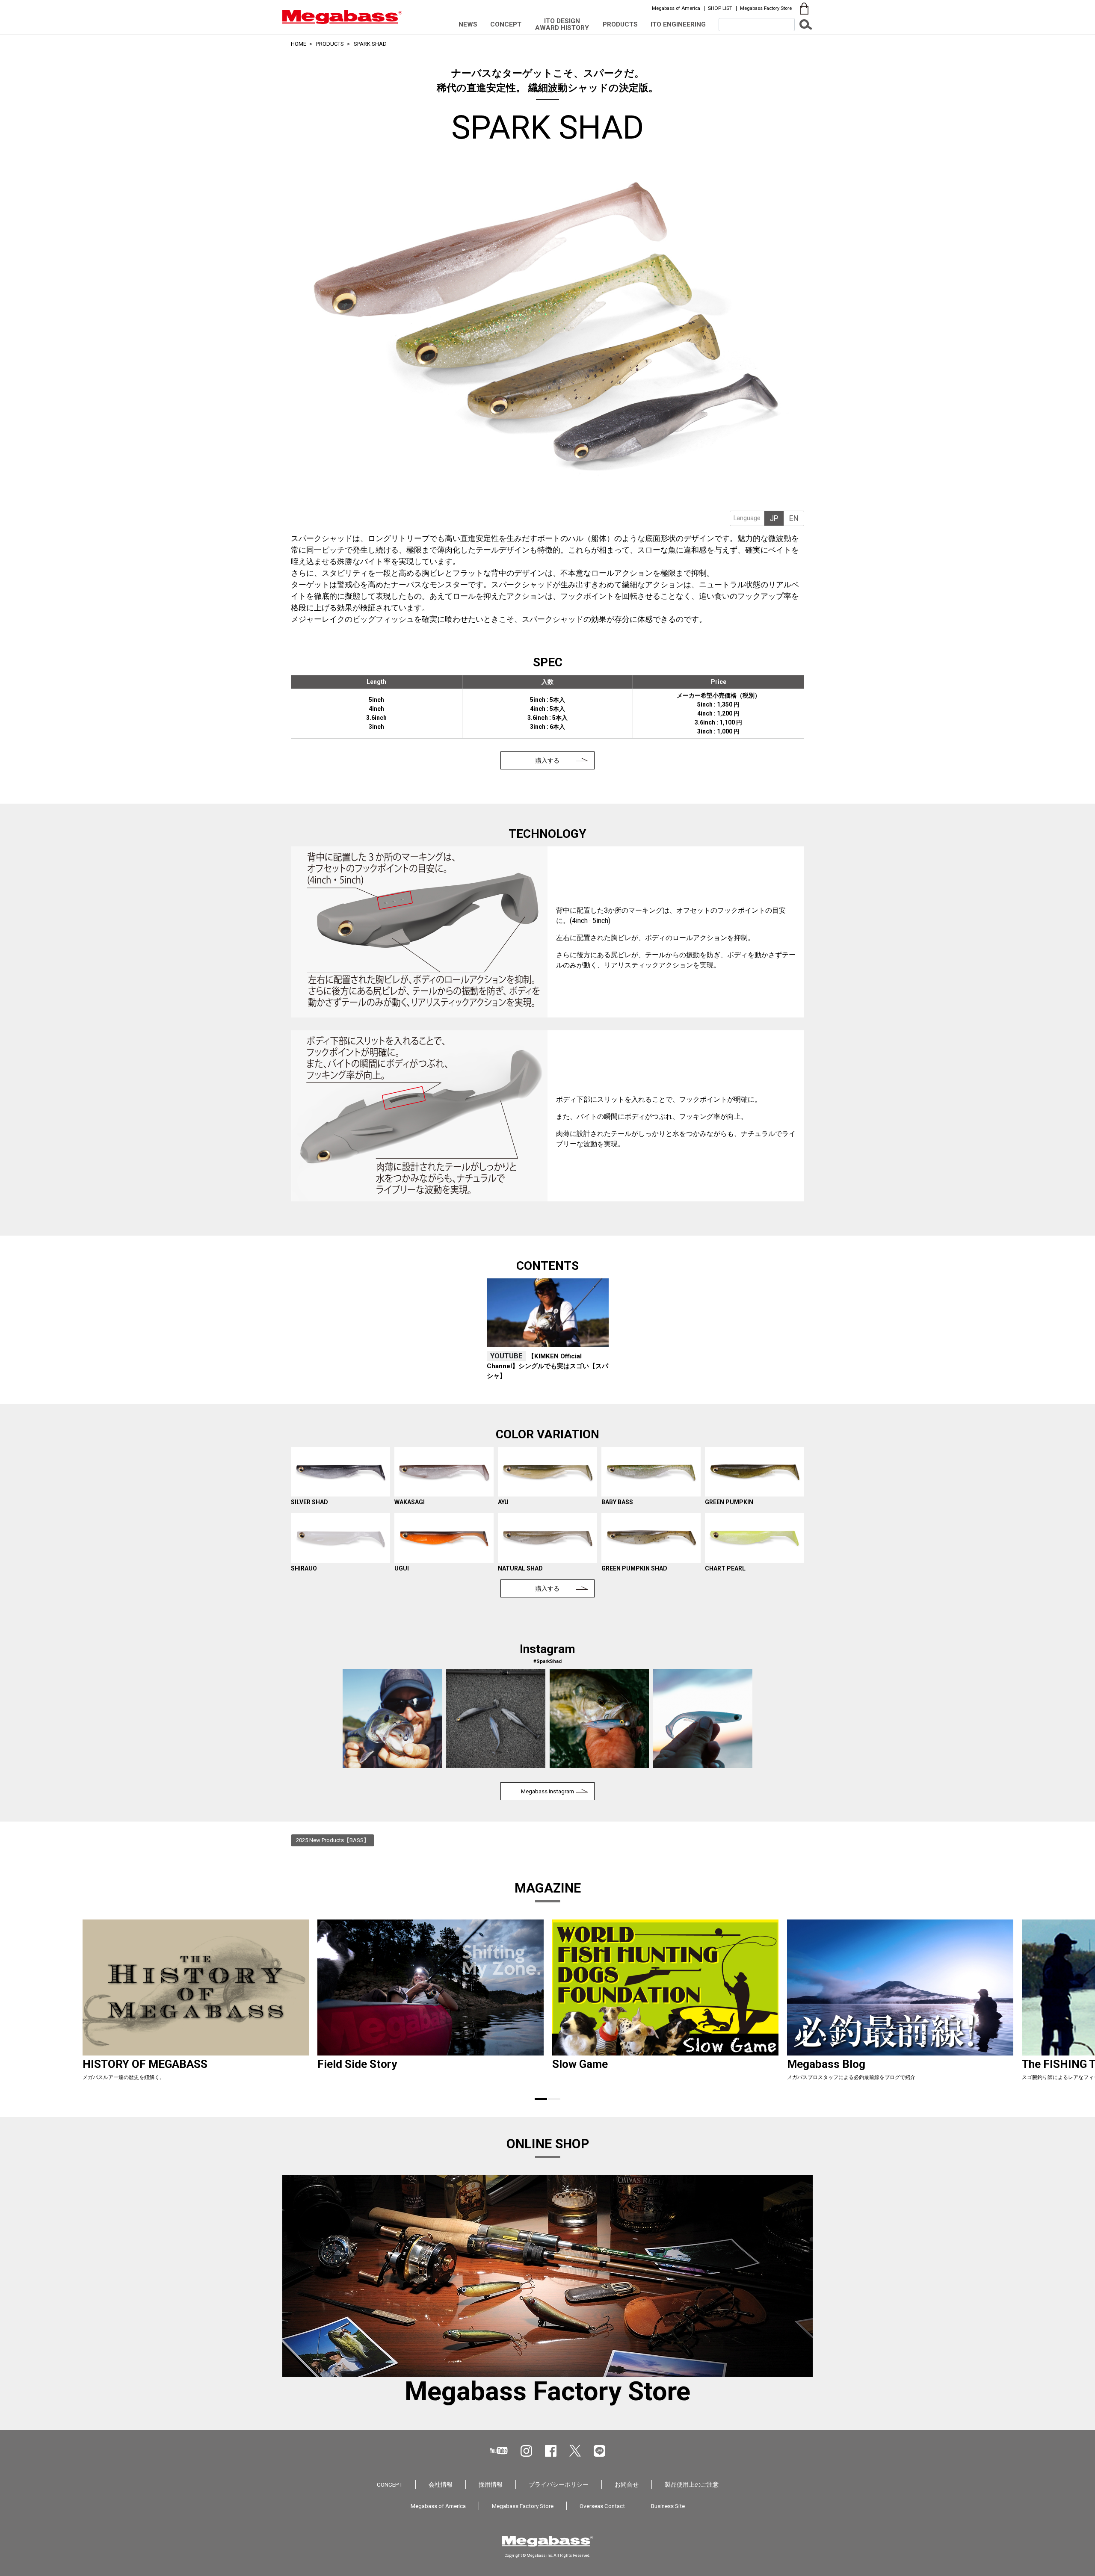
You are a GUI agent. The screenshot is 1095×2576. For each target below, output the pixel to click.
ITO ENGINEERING (678, 24)
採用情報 (491, 2484)
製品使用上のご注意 (692, 2484)
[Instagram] (526, 2451)
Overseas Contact (602, 2506)
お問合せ (627, 2484)
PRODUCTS (620, 24)
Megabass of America (676, 8)
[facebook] (551, 2451)
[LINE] (599, 2451)
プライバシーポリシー (559, 2484)
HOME (299, 44)
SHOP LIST (720, 8)
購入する (547, 760)
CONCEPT (506, 24)
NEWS (468, 24)
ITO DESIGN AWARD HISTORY (562, 24)
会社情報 (441, 2484)
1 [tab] (541, 2099)
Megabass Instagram (547, 1791)
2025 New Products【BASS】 (333, 1840)
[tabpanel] (548, 1331)
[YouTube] (499, 2450)
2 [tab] (554, 2099)
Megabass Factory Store (766, 8)
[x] (575, 2451)
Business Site (668, 2506)
